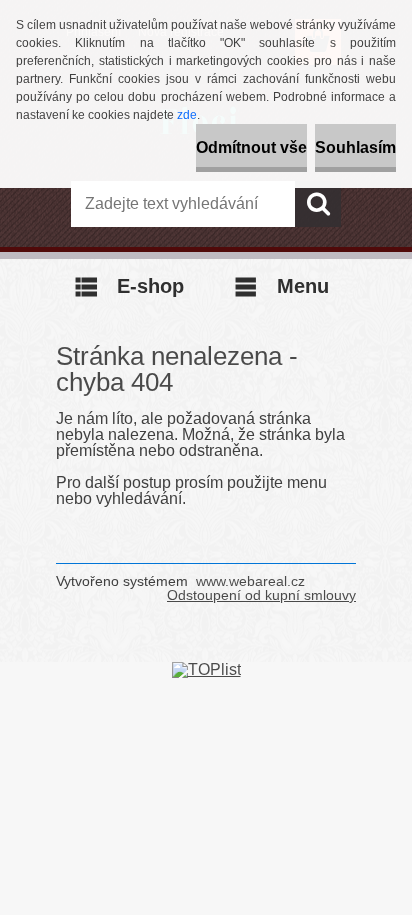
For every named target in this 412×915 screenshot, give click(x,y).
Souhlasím (355, 147)
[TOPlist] (206, 669)
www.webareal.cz (250, 581)
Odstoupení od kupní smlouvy (261, 595)
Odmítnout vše (251, 147)
